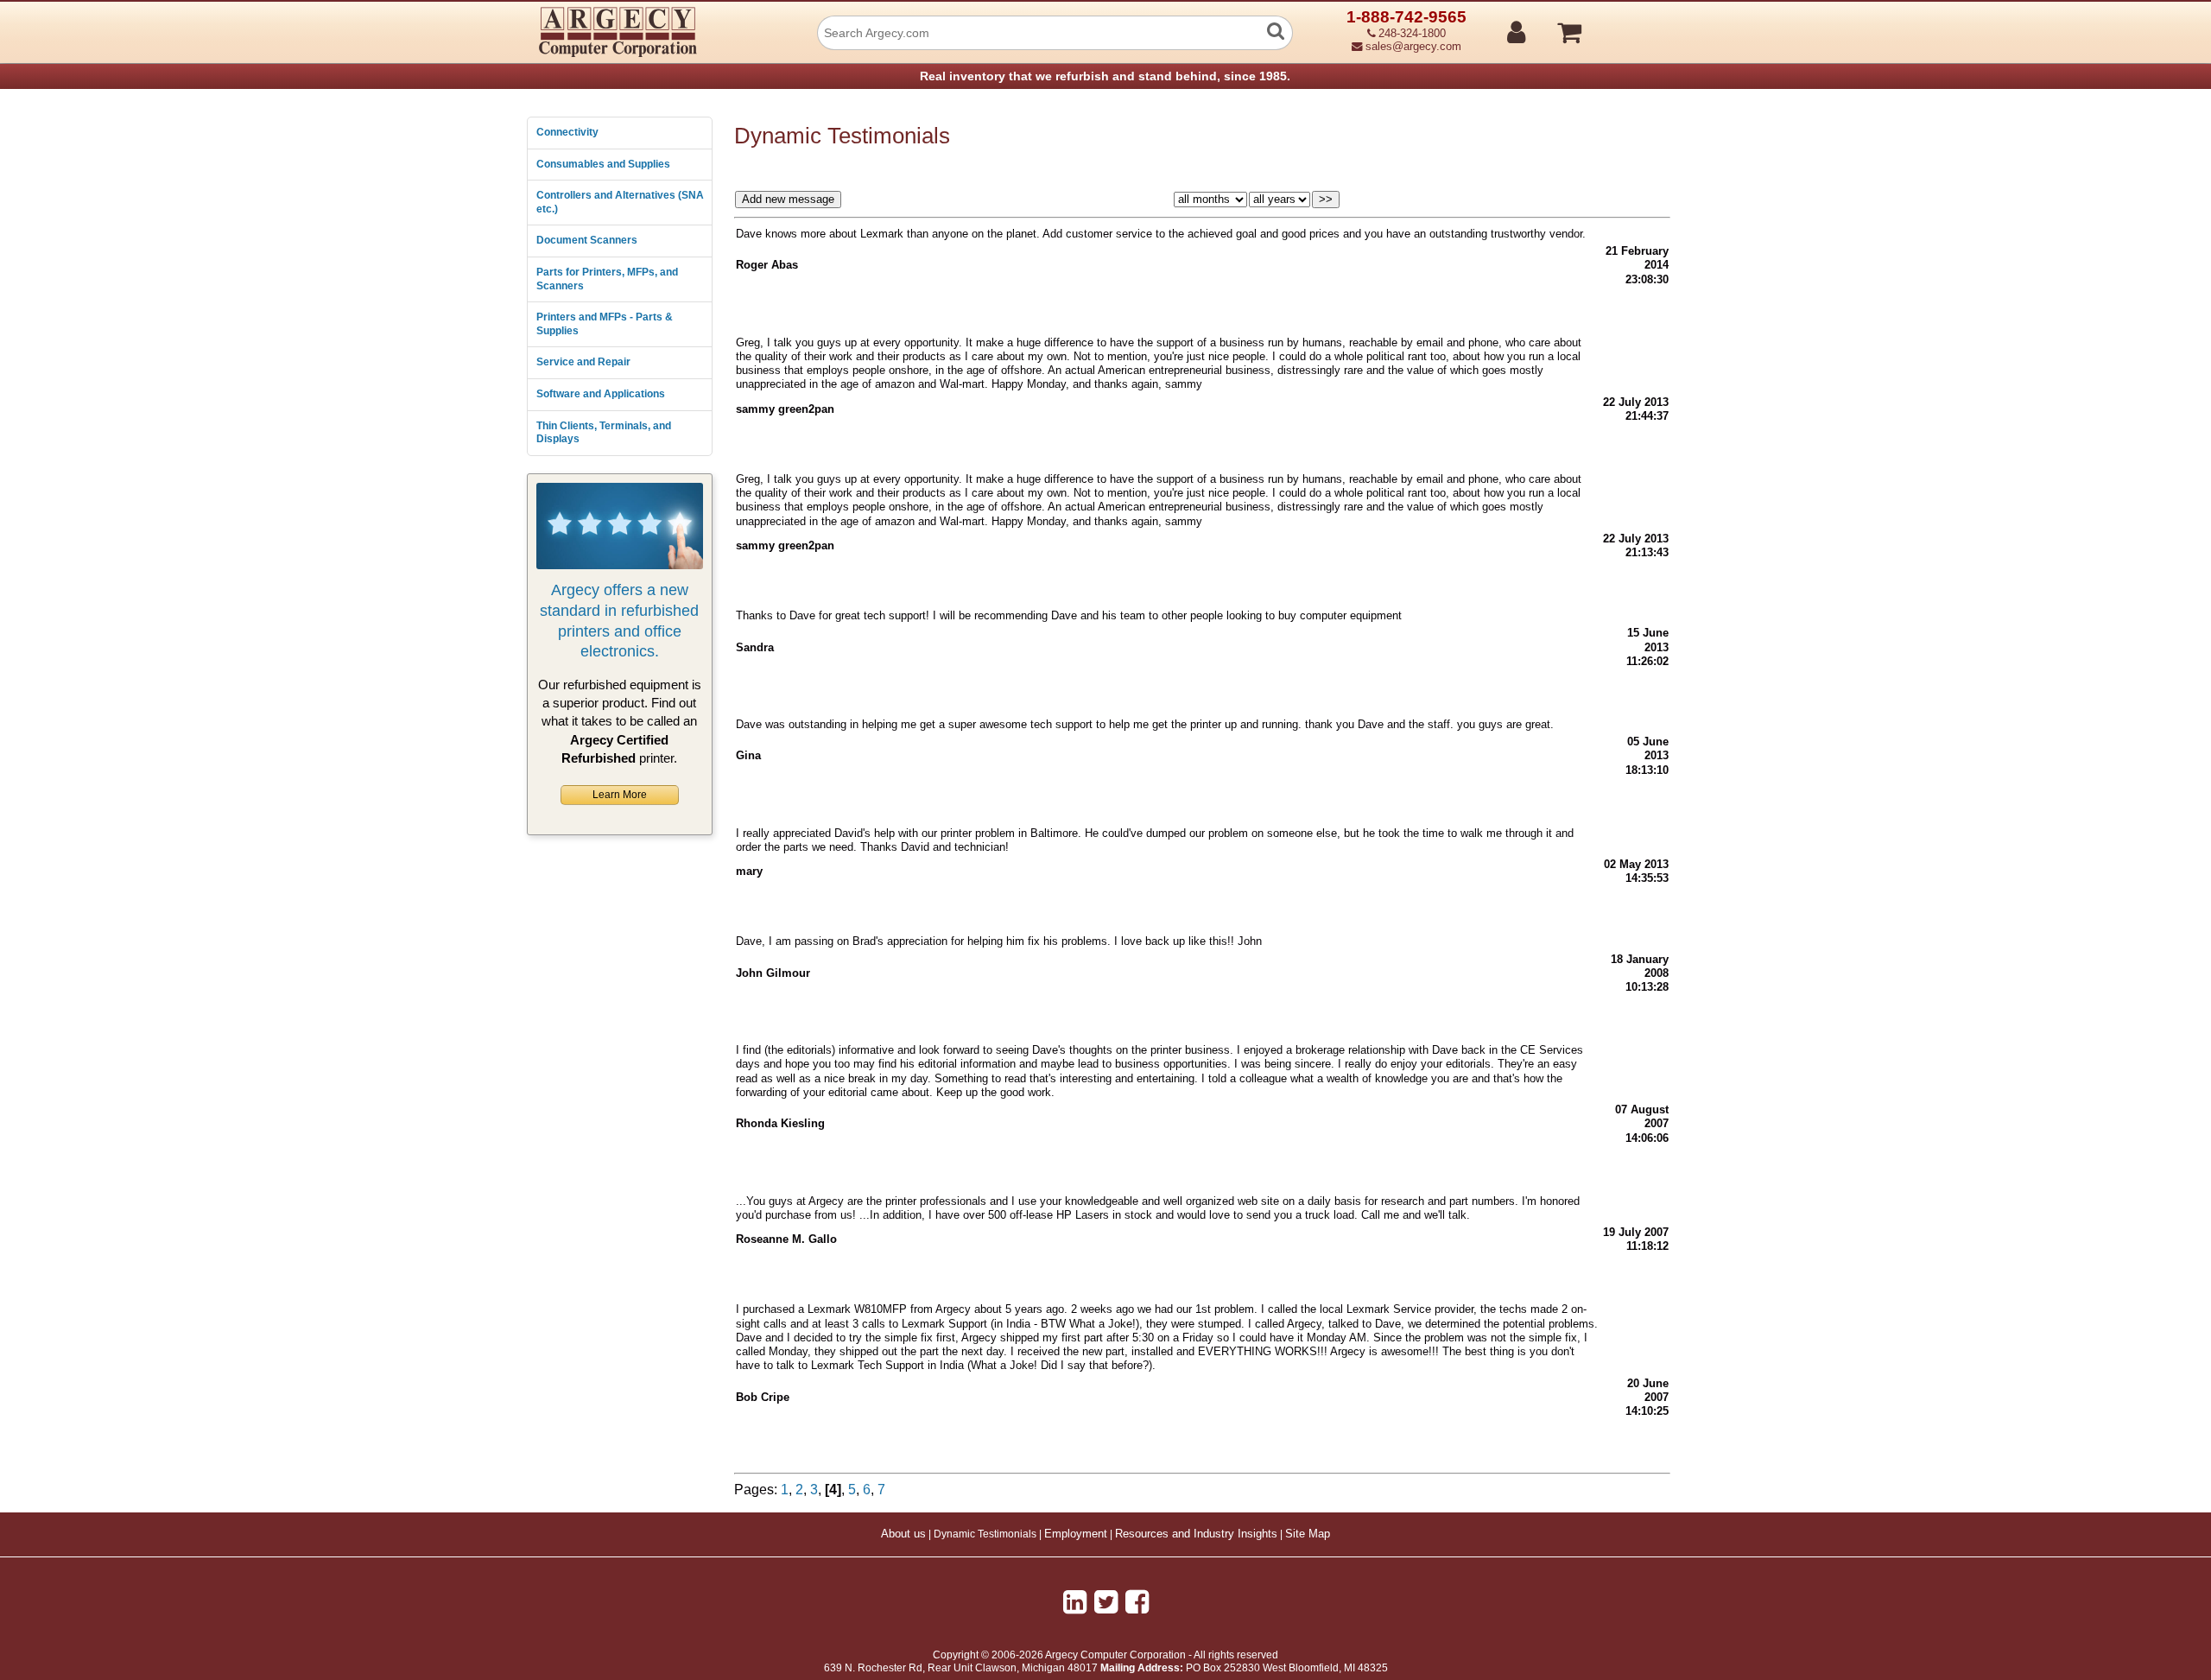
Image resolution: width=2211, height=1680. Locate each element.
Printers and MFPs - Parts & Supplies (605, 324)
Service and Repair (583, 362)
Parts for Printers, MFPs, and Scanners (607, 279)
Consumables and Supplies (603, 164)
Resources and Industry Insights (1196, 1534)
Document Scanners (587, 240)
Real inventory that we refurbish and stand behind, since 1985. (1105, 76)
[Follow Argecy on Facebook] (1137, 1602)
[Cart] (1634, 25)
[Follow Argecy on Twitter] (1106, 1602)
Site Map (1308, 1534)
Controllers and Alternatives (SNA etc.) (620, 202)
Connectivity (567, 132)
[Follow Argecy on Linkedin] (1075, 1602)
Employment (1076, 1534)
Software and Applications (601, 394)
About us (903, 1534)
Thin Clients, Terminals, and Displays (604, 433)
